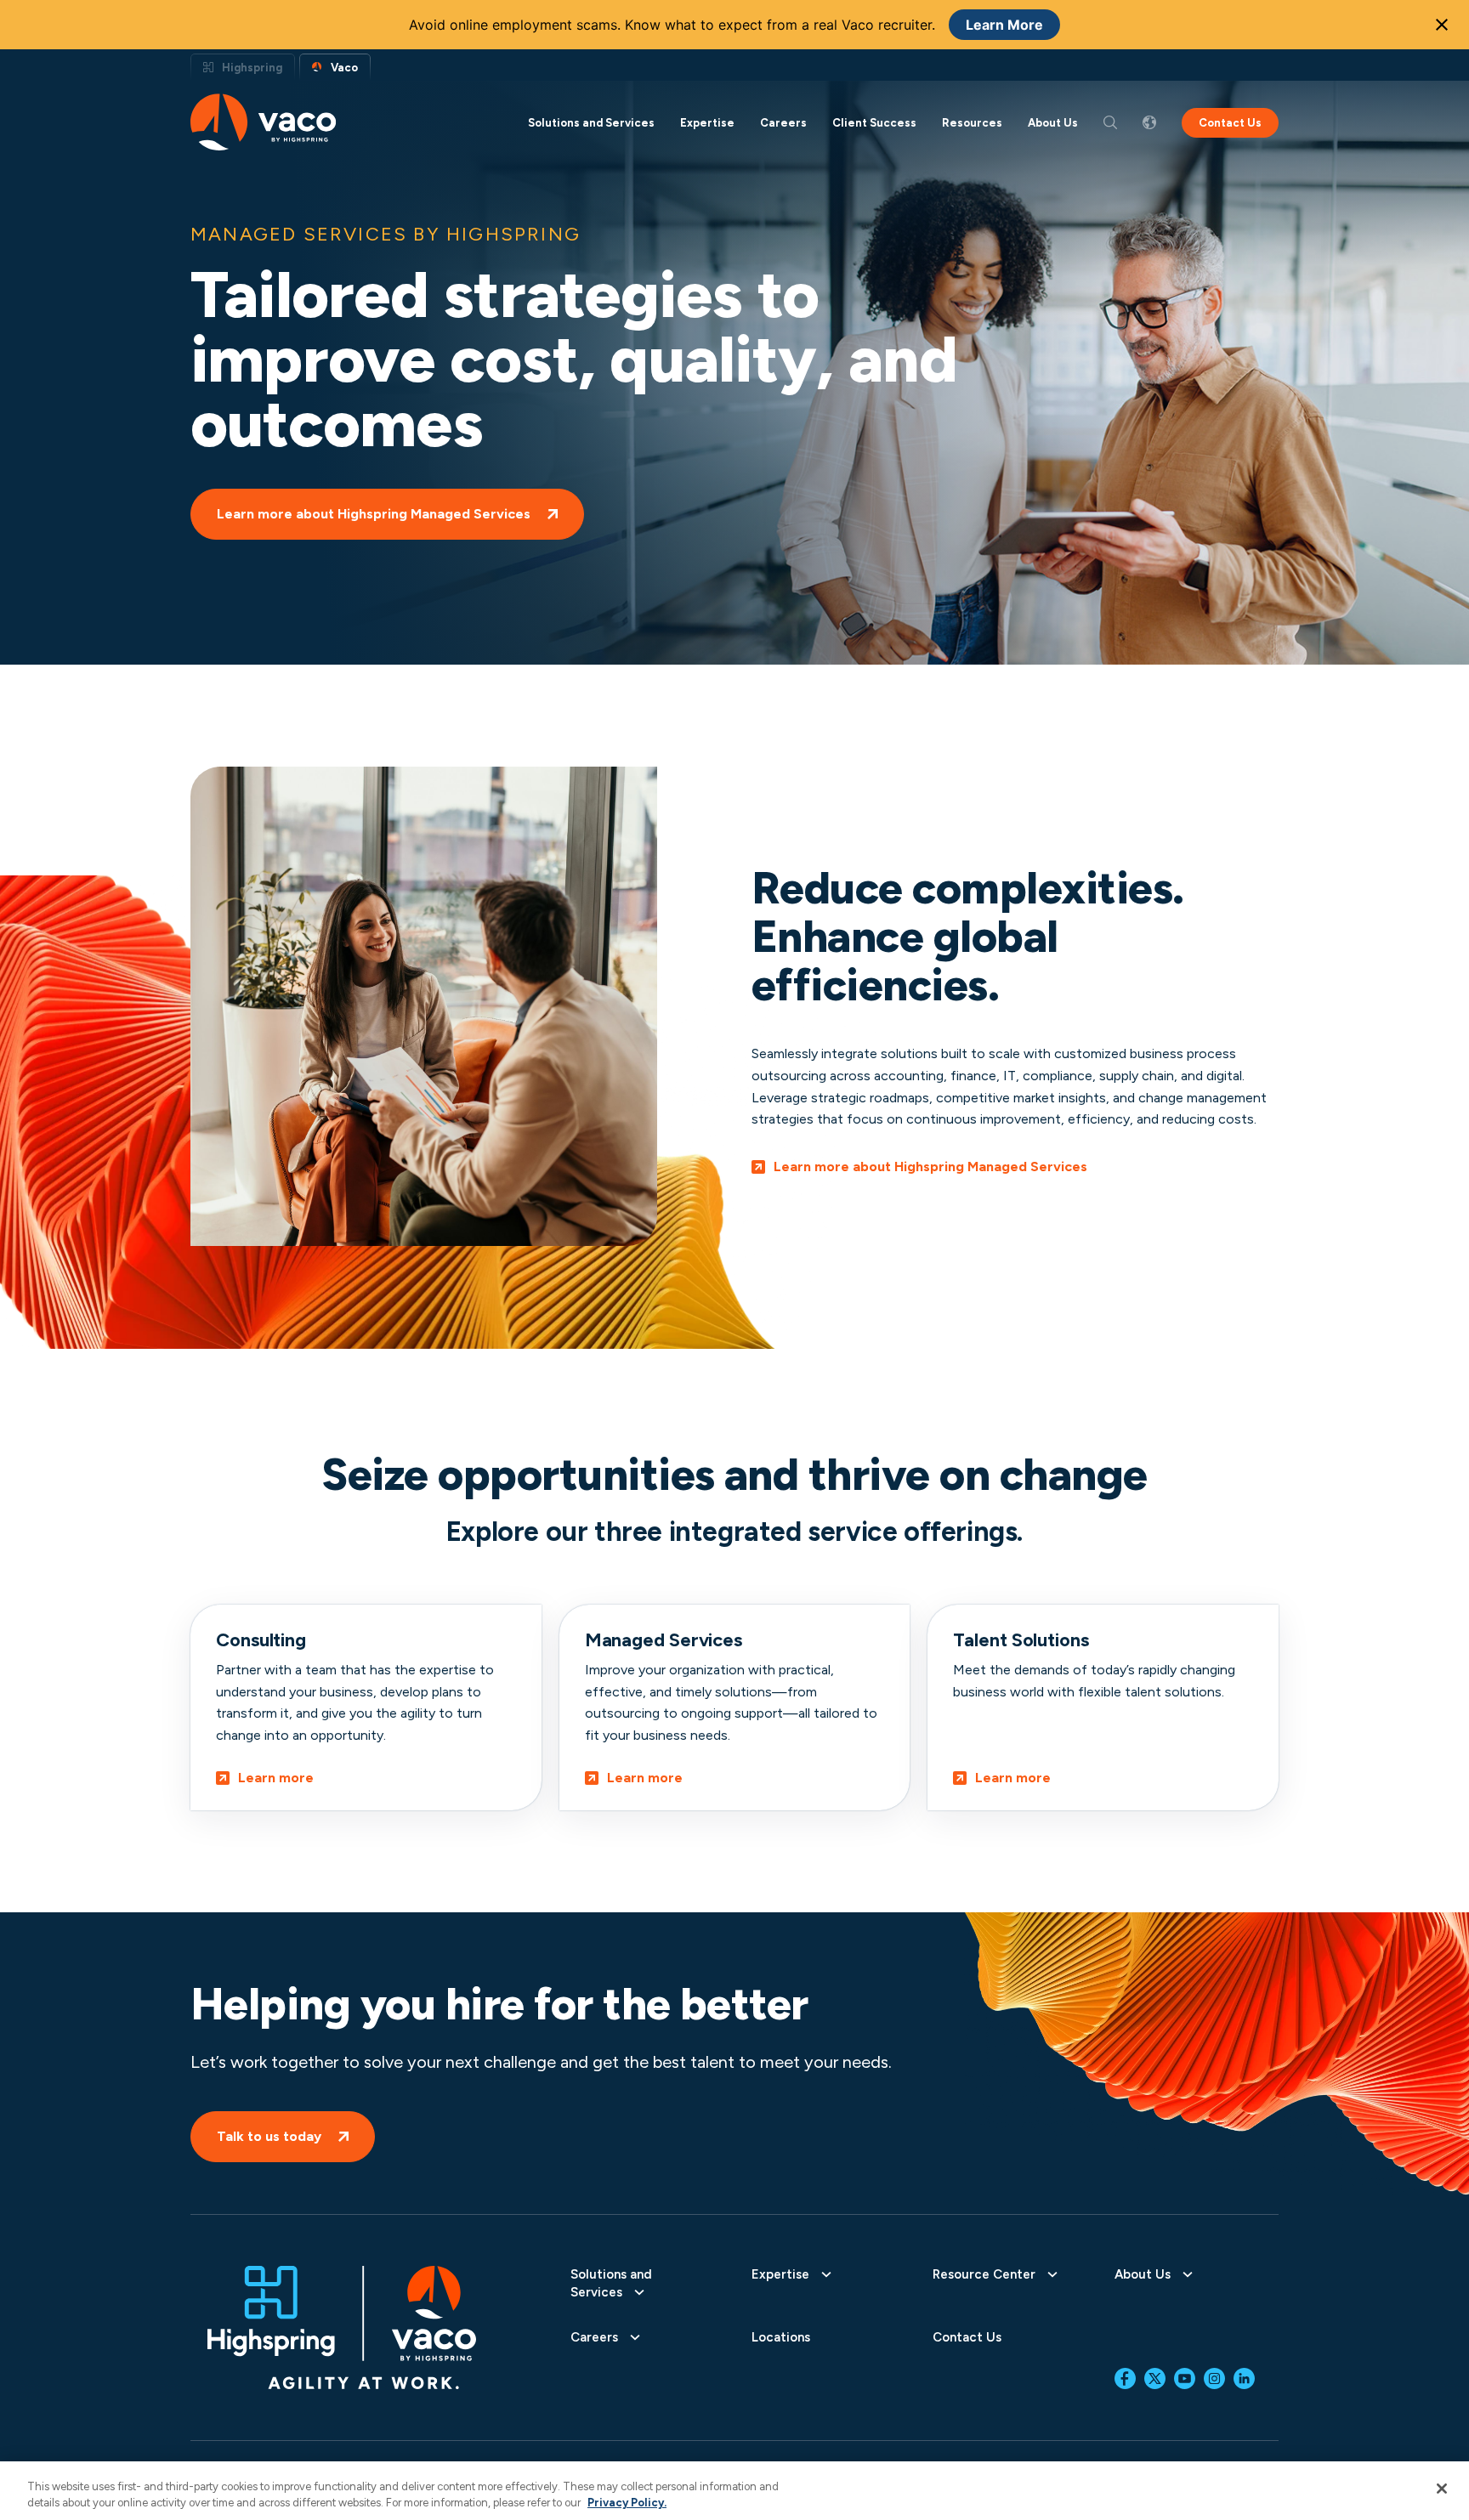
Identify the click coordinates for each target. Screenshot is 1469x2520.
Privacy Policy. (627, 2503)
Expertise (707, 123)
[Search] (1110, 122)
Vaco (344, 68)
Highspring (252, 68)
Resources (972, 123)
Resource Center (984, 2274)
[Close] (1442, 2489)
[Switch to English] (1149, 122)
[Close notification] (1442, 25)
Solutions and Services (591, 123)
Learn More (1004, 25)
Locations (781, 2337)
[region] (734, 2491)
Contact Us (1230, 123)
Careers (783, 123)
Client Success (874, 123)
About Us (1053, 123)
